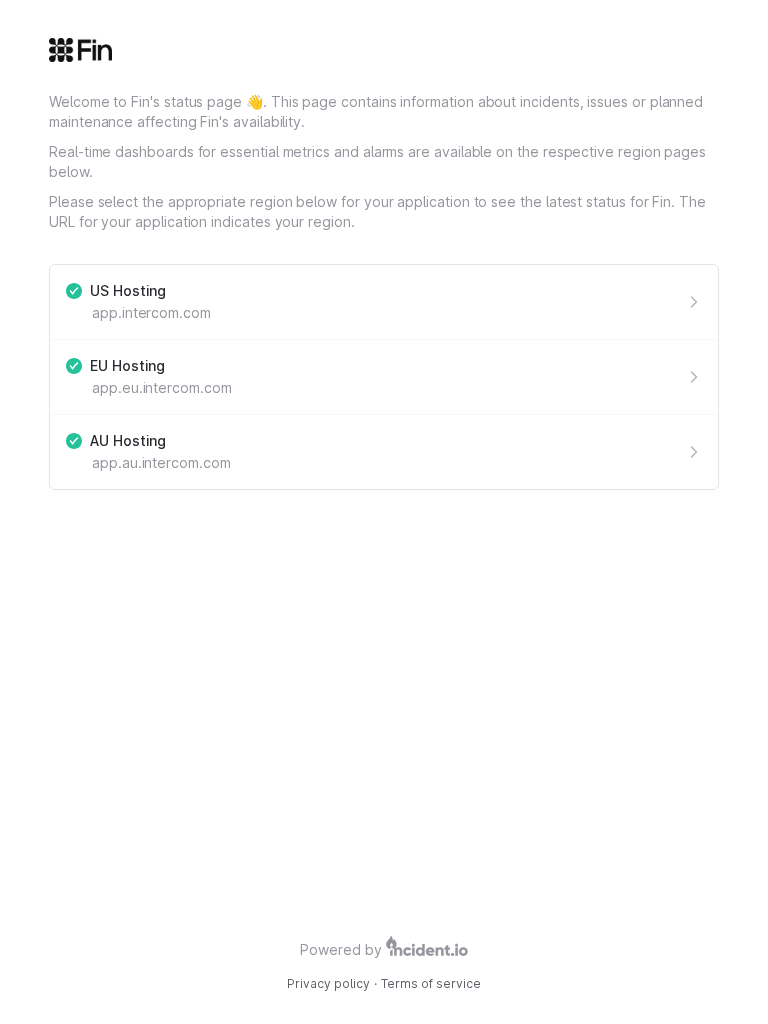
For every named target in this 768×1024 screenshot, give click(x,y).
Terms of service (431, 983)
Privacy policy (328, 983)
